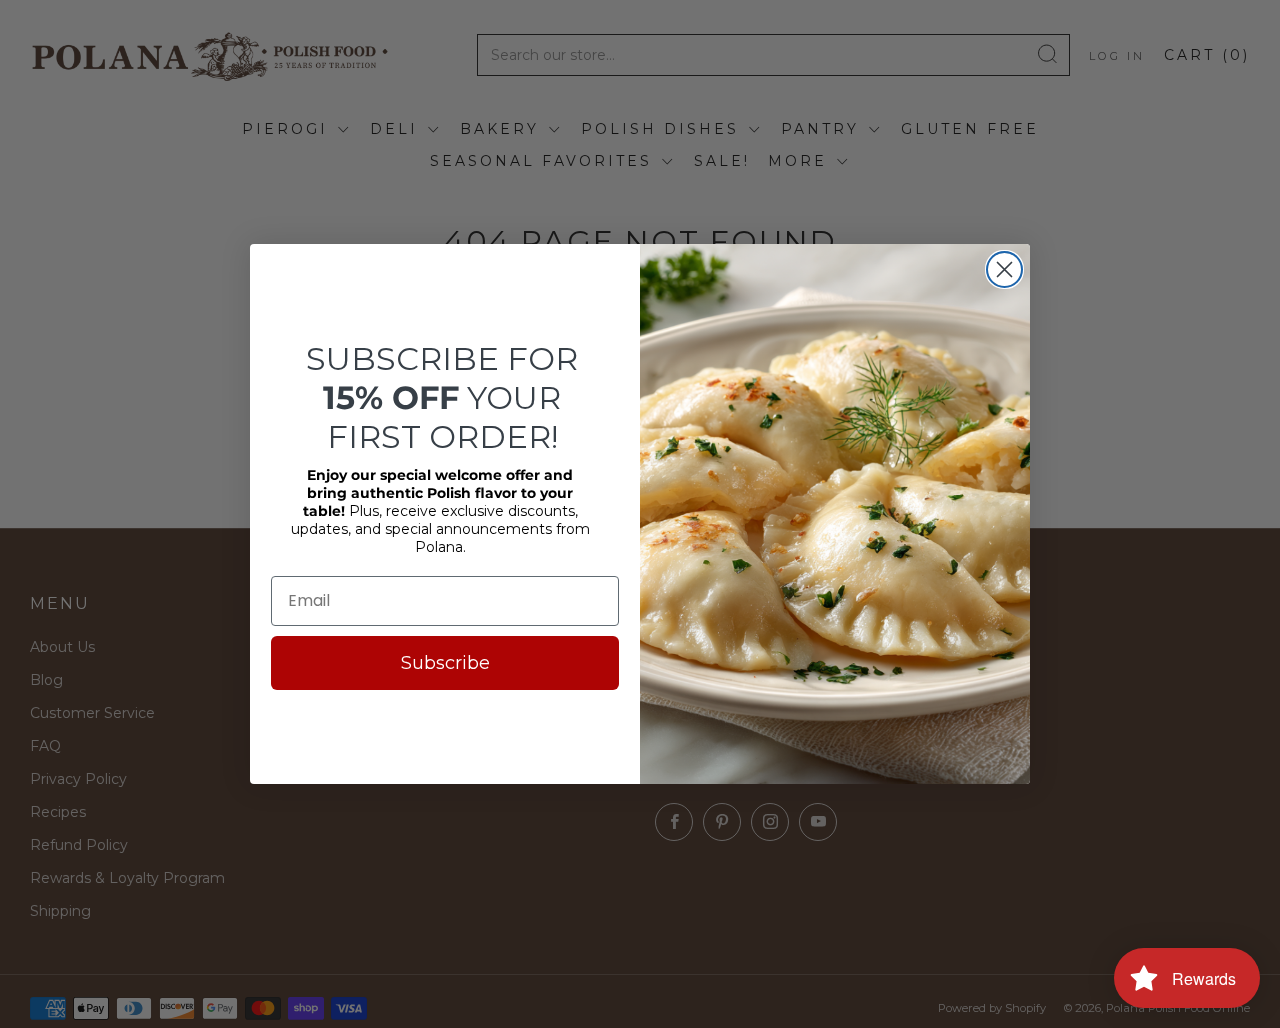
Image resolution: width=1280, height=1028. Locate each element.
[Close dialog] (1004, 269)
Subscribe (445, 663)
